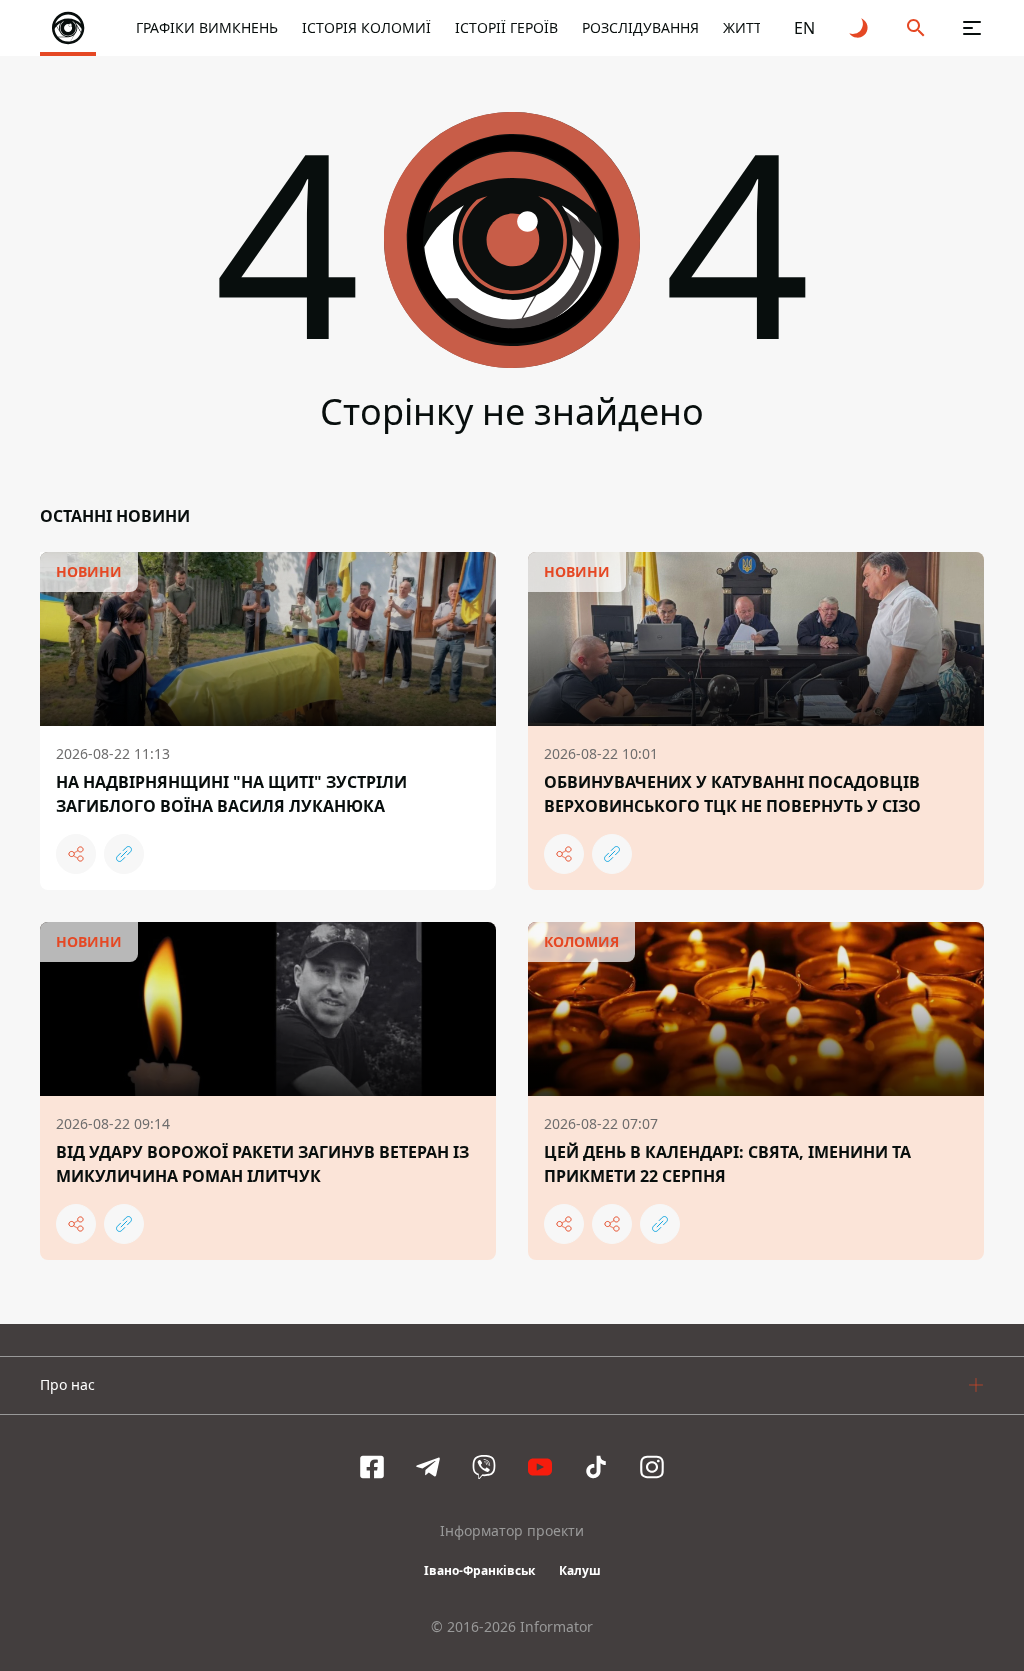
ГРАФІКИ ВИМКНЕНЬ (207, 27)
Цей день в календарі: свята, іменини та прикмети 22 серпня (727, 1164)
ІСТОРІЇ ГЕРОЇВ (506, 27)
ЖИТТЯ (747, 27)
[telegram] (428, 1467)
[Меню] (972, 28)
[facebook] (372, 1467)
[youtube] (540, 1467)
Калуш (580, 1570)
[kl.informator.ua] (68, 28)
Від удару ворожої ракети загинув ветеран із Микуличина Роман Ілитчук (262, 1164)
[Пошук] (916, 28)
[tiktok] (596, 1467)
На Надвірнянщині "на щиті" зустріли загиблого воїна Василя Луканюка (231, 794)
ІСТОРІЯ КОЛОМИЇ (366, 27)
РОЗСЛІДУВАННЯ (640, 27)
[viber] (484, 1467)
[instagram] (652, 1467)
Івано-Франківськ (479, 1570)
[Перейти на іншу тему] (860, 28)
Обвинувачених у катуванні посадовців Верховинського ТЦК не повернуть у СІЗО (732, 794)
